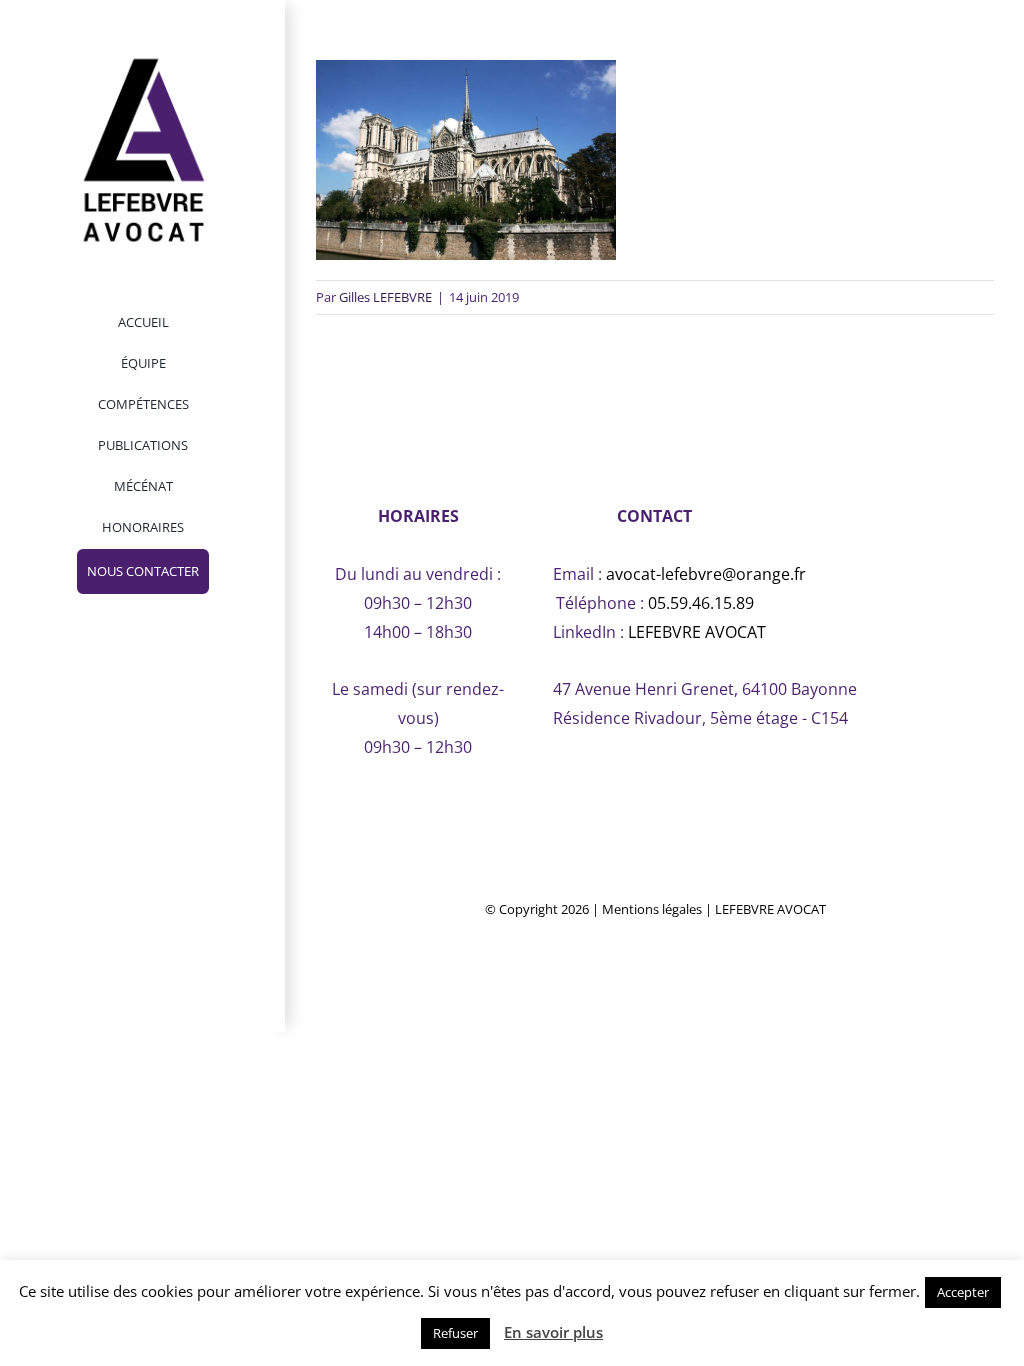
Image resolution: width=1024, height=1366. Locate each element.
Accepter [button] (963, 1292)
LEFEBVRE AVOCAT (697, 632)
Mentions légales (652, 909)
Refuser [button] (455, 1333)
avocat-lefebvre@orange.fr (706, 574)
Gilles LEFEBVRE (385, 297)
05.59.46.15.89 (701, 603)
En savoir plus (553, 1332)
